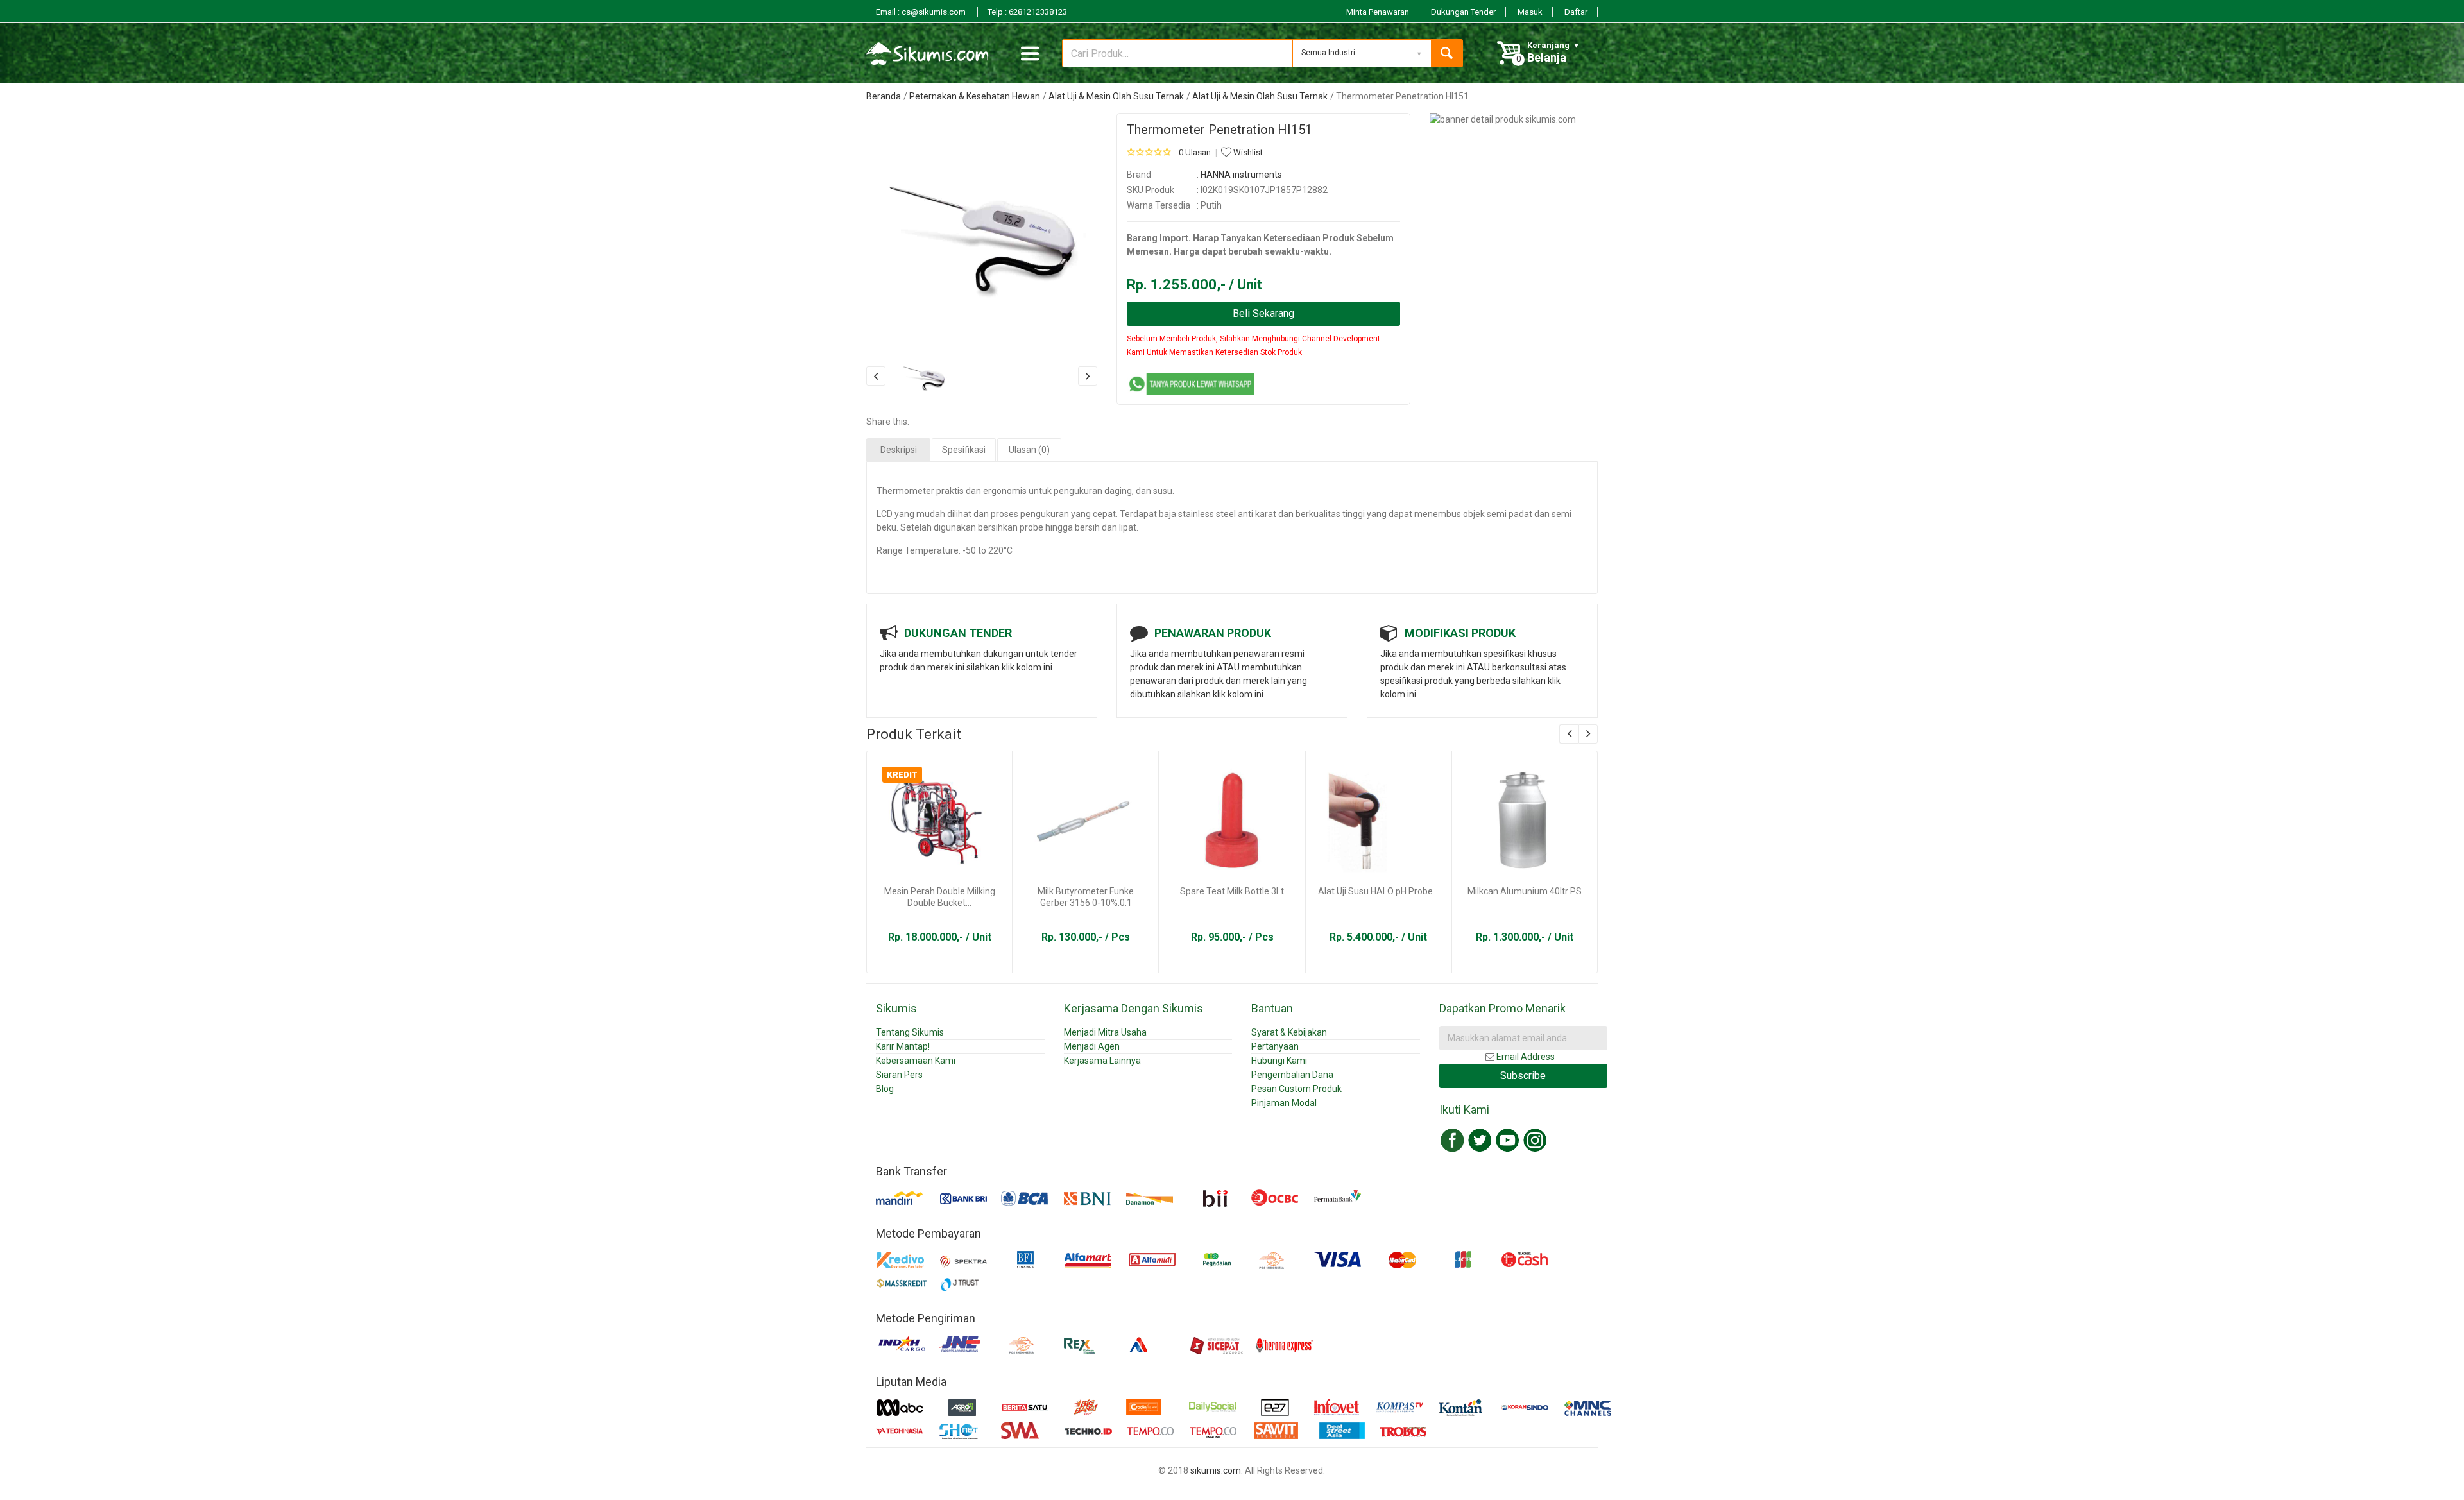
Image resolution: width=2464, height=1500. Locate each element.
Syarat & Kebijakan (1289, 1032)
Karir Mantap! (903, 1046)
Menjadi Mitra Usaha (1105, 1032)
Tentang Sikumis (910, 1032)
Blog (885, 1089)
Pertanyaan (1275, 1046)
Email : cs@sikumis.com (922, 12)
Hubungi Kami (1279, 1061)
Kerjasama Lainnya (1102, 1061)
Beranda (884, 96)
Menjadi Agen (1092, 1046)
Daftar (1576, 12)
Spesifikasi (964, 450)
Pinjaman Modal (1284, 1103)
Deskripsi (899, 450)
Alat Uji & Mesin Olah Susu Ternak (1116, 96)
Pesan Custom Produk (1296, 1089)
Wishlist (1247, 152)
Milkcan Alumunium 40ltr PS (1525, 891)
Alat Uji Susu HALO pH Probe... (1378, 891)
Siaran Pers (899, 1075)
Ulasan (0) (1029, 450)
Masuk (1530, 12)
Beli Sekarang (1263, 313)
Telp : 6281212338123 (1027, 12)
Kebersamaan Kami (916, 1061)
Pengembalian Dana (1292, 1075)
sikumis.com (1216, 1470)
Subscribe (1523, 1076)
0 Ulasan (1195, 152)
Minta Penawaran (1378, 12)
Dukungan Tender (1463, 12)
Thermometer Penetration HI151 (1219, 130)
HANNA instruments (1241, 175)
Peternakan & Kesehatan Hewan (975, 96)
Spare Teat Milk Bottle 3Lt (1232, 891)
